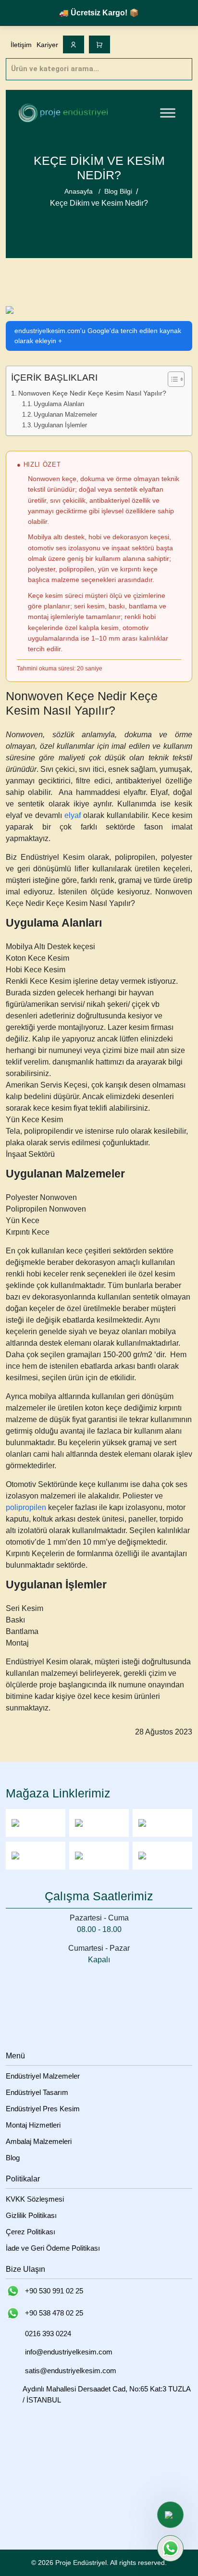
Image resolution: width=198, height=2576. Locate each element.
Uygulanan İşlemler (60, 425)
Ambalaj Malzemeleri (39, 2141)
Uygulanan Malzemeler (65, 415)
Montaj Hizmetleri (33, 2125)
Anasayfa (79, 191)
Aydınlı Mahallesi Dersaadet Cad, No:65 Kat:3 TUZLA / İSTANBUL (106, 2394)
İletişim (21, 45)
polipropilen (26, 1507)
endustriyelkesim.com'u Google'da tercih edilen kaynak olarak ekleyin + (98, 336)
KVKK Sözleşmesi (35, 2199)
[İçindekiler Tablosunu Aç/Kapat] (171, 379)
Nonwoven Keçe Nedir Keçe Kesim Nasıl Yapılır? (92, 393)
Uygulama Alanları (59, 404)
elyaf (73, 815)
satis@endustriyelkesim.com (71, 2371)
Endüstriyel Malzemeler (43, 2076)
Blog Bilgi (118, 191)
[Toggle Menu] (168, 113)
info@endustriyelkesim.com (69, 2352)
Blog (13, 2158)
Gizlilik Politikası (31, 2215)
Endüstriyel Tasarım (37, 2092)
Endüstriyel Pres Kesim (43, 2109)
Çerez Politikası (31, 2232)
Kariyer (47, 45)
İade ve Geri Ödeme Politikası (53, 2248)
